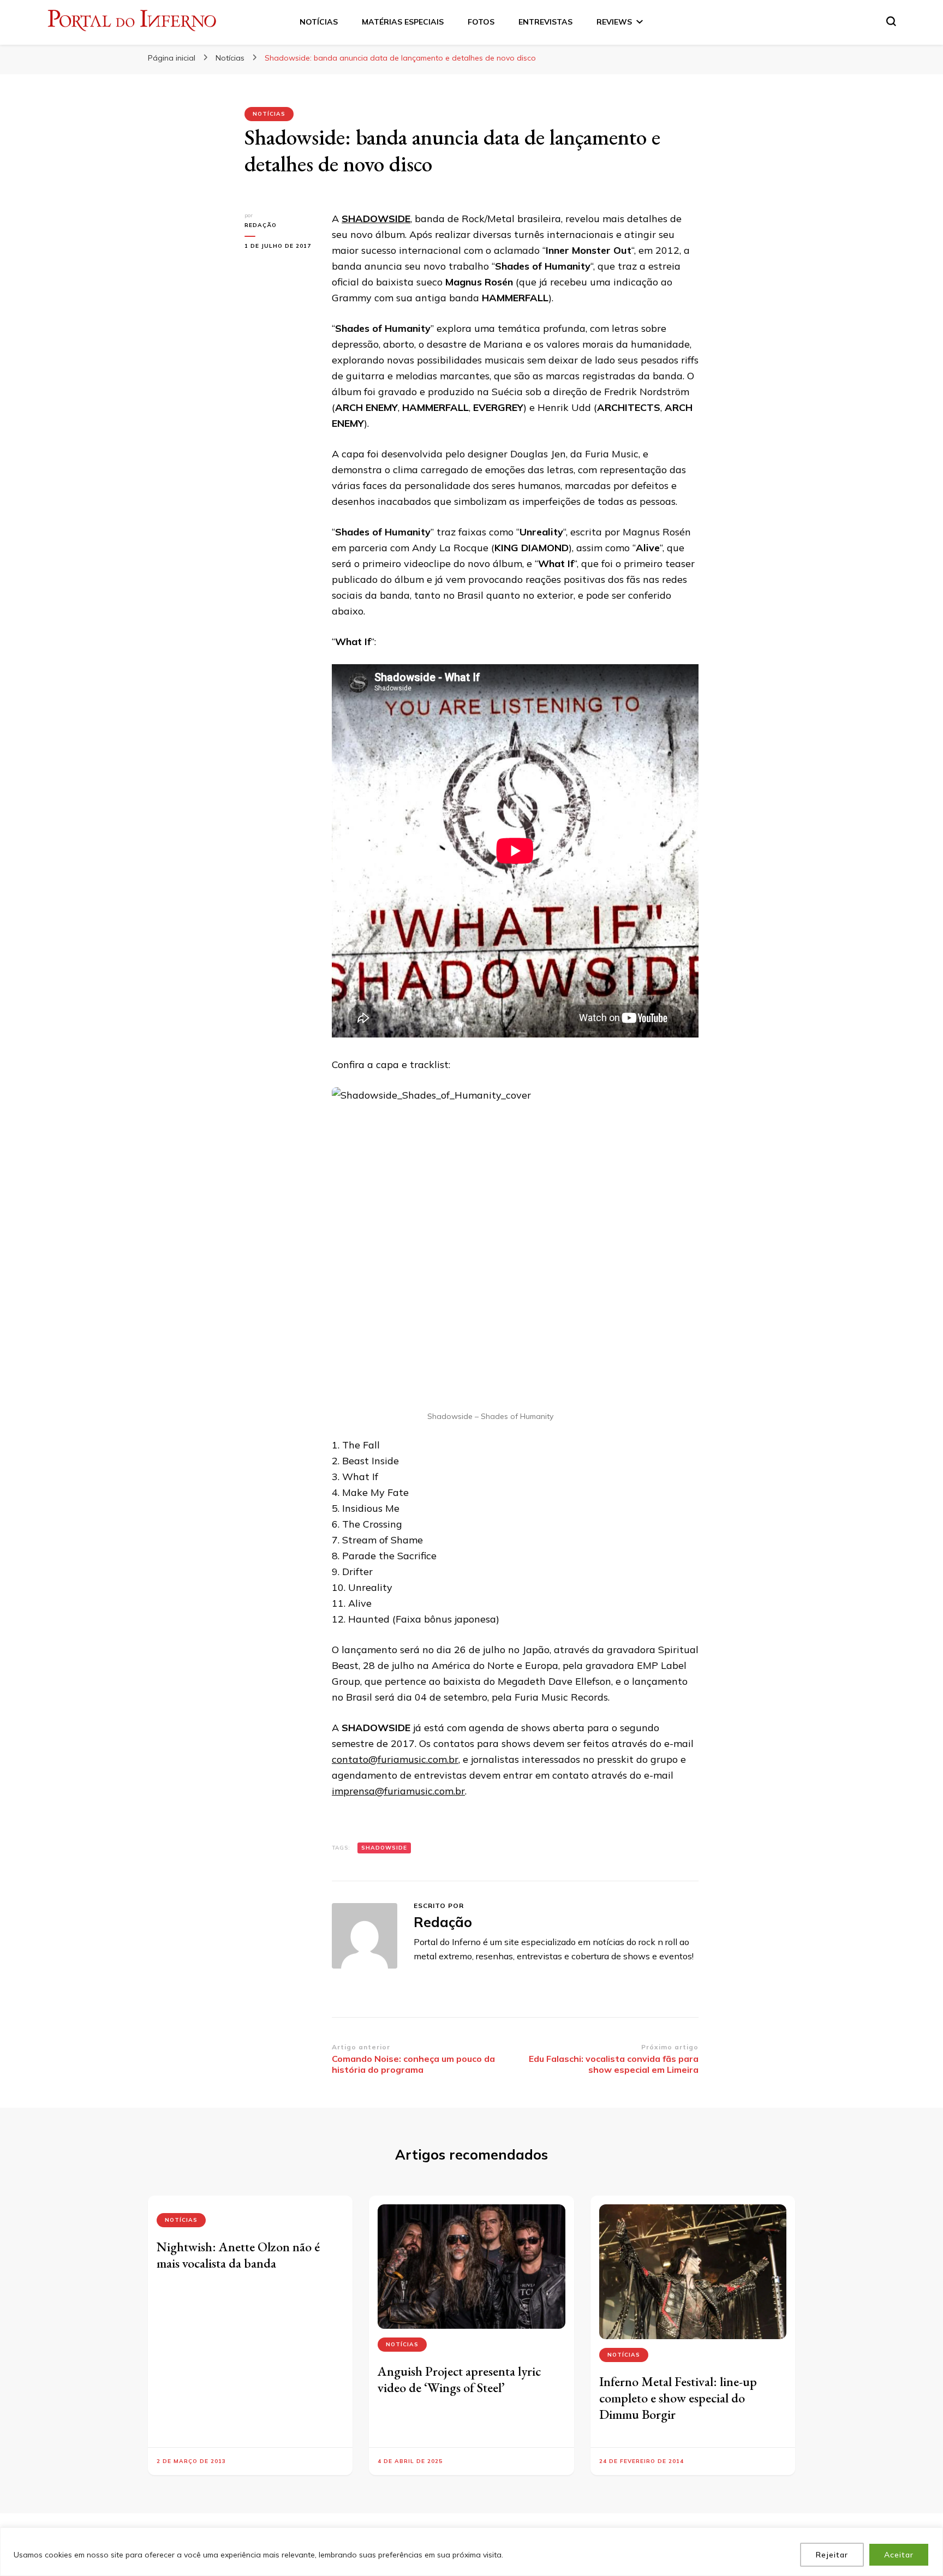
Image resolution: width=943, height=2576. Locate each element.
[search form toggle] (891, 21)
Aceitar (899, 2555)
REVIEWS (614, 22)
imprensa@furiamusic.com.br (398, 1791)
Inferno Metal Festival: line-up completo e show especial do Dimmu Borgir (678, 2398)
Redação (261, 225)
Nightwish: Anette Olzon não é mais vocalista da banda (238, 2255)
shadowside (384, 1848)
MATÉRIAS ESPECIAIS (403, 22)
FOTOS (481, 22)
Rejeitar (832, 2555)
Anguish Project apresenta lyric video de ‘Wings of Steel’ (459, 2379)
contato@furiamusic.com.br (395, 1759)
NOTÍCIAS (319, 22)
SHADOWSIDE (376, 219)
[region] (471, 2552)
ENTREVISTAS (545, 22)
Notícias (269, 114)
